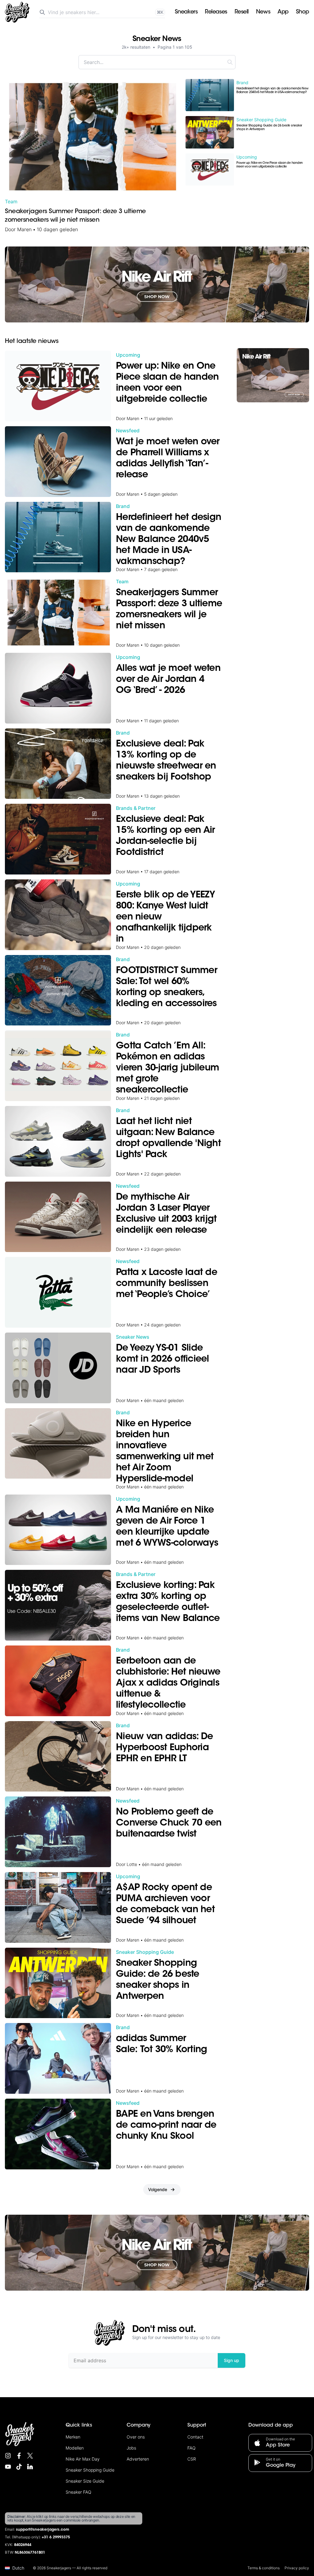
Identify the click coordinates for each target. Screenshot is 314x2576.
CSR (192, 2459)
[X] (30, 2456)
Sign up (232, 2360)
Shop (303, 12)
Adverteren (138, 2459)
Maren (24, 229)
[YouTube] (8, 2467)
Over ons (136, 2437)
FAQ (191, 2448)
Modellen (75, 2448)
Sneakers (186, 12)
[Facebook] (19, 2456)
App (283, 12)
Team (11, 201)
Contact (195, 2437)
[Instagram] (8, 2456)
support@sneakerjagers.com (43, 2530)
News (263, 12)
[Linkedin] (30, 2467)
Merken (73, 2437)
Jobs (131, 2448)
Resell (242, 12)
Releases (216, 12)
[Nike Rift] (157, 284)
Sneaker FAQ (78, 2492)
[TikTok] (19, 2467)
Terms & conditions (264, 2568)
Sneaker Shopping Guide (90, 2470)
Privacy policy (297, 2568)
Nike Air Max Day (83, 2459)
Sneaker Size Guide (85, 2481)
